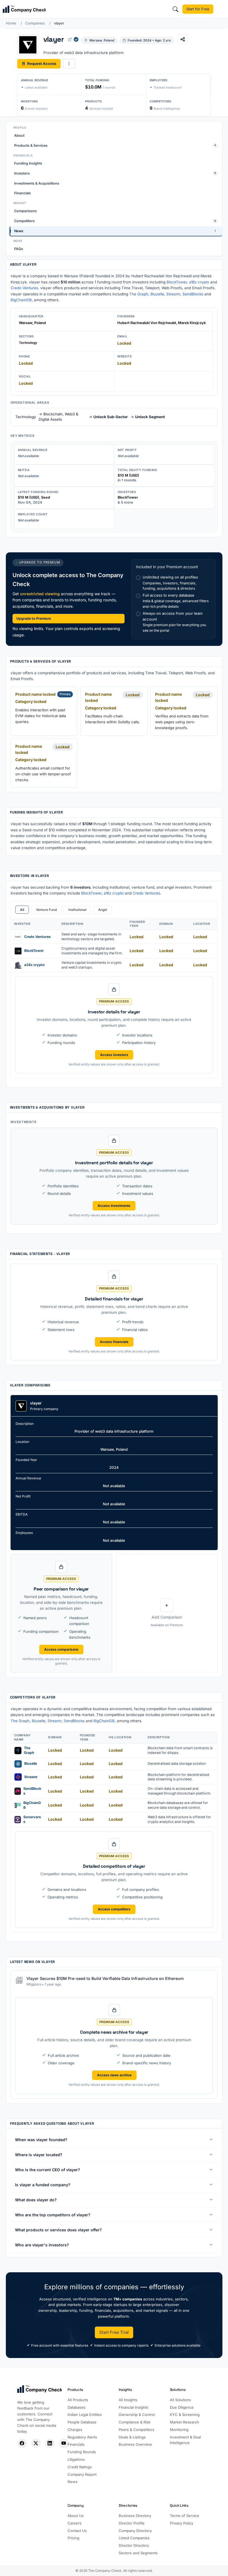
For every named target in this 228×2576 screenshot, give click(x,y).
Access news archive (114, 2075)
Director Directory (134, 2545)
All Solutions (180, 2400)
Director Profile (132, 2523)
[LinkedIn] (50, 2443)
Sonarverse (32, 1819)
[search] (175, 9)
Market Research (184, 2422)
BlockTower (177, 282)
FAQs (19, 249)
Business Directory (135, 2516)
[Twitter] (36, 2443)
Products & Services (115, 145)
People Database (82, 2422)
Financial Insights (133, 2407)
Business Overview (135, 2444)
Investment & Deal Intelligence (185, 2440)
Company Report (82, 2474)
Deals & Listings (132, 2437)
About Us (76, 2516)
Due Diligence (182, 2407)
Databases (76, 2407)
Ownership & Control (137, 2415)
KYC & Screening (185, 2415)
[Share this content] (183, 39)
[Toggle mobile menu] (221, 9)
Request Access (42, 63)
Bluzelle (157, 294)
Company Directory (135, 2531)
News (115, 231)
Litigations (76, 2459)
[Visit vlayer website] (70, 39)
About (19, 135)
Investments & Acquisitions (37, 183)
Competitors (115, 221)
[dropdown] (69, 64)
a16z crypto (199, 282)
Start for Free (198, 9)
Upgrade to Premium (34, 618)
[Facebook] (22, 2443)
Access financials (114, 1342)
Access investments (114, 1206)
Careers (75, 2523)
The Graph (139, 294)
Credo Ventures (24, 288)
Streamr (173, 294)
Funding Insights (28, 163)
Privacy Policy (182, 2523)
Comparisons (25, 211)
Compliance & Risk (135, 2422)
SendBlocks (193, 294)
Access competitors (114, 1909)
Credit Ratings (80, 2467)
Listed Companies (134, 2538)
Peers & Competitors (137, 2430)
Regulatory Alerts (82, 2437)
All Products (78, 2400)
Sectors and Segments (138, 2553)
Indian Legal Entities (85, 2415)
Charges (75, 2430)
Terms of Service (184, 2516)
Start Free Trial (114, 2332)
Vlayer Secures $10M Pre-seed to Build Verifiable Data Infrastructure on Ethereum (105, 1978)
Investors (115, 173)
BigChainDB (21, 300)
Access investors (114, 1055)
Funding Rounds (82, 2452)
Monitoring (179, 2430)
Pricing (73, 2538)
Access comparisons (61, 1649)
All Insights (128, 2400)
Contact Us (77, 2531)
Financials (23, 193)
